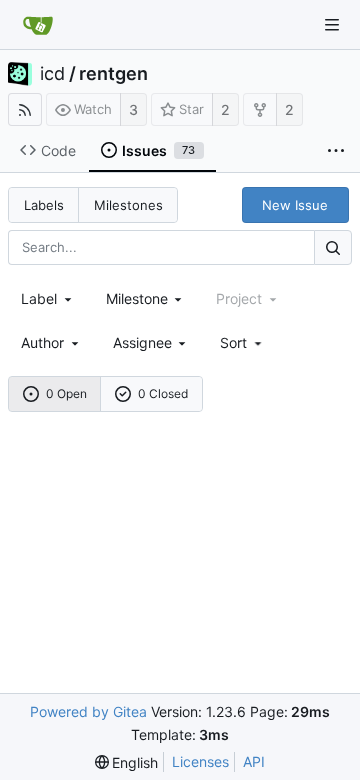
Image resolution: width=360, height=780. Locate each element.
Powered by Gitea (88, 711)
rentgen (113, 74)
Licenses (200, 761)
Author (42, 342)
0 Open (66, 393)
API (254, 761)
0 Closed (163, 393)
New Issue (295, 205)
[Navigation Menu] (332, 25)
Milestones (128, 205)
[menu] (242, 342)
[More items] (336, 151)
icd (52, 74)
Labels (44, 205)
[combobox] (48, 298)
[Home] (38, 25)
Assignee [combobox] (142, 342)
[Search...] (333, 247)
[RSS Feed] (25, 109)
